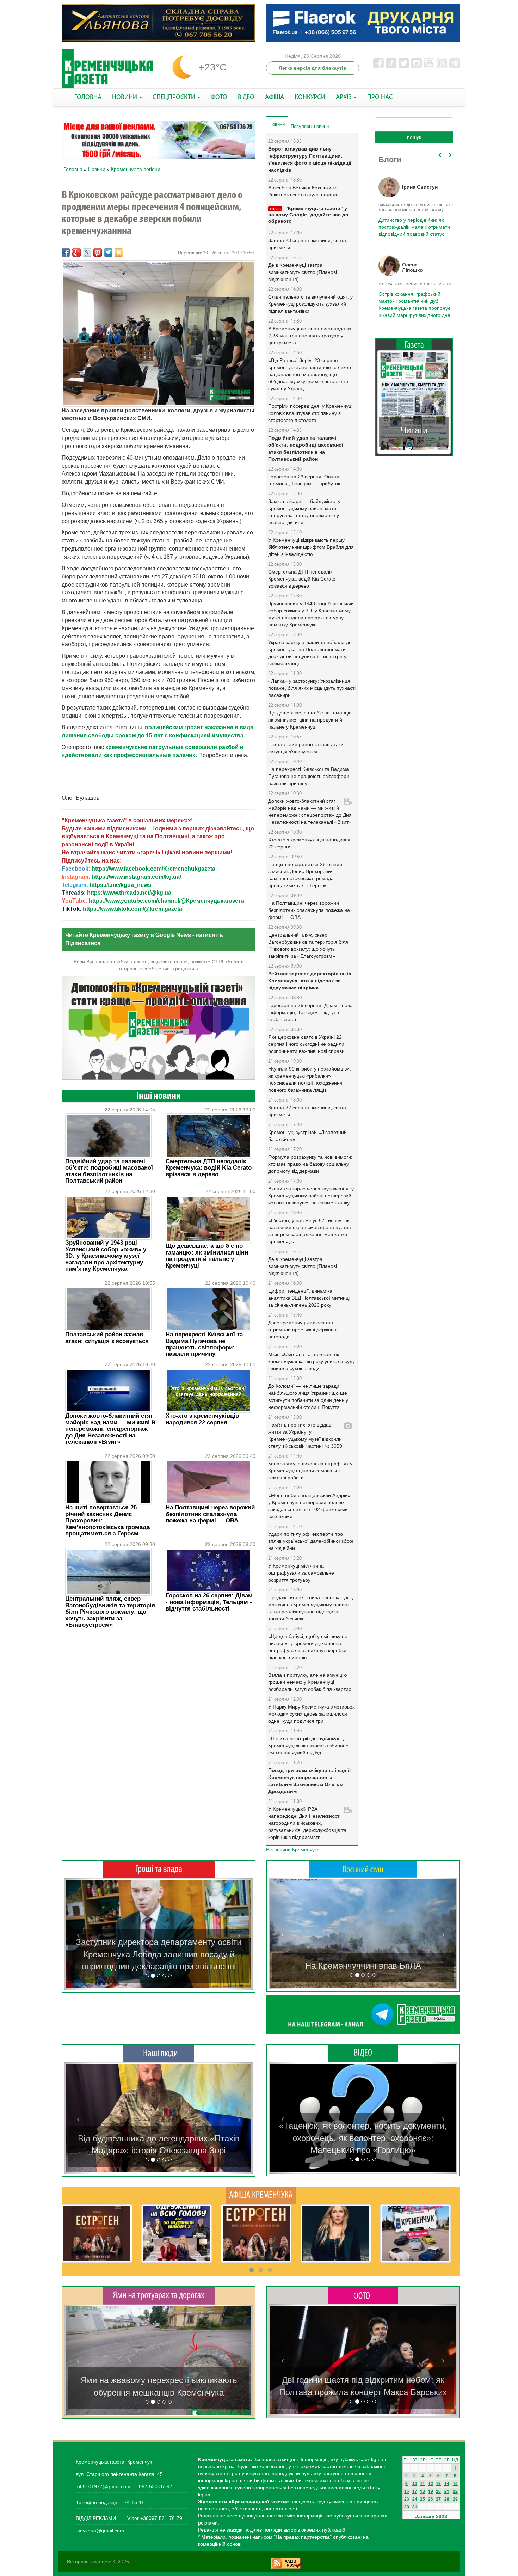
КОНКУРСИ (310, 97)
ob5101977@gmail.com (104, 2486)
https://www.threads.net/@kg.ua (129, 893)
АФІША (275, 97)
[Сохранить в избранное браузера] (119, 252)
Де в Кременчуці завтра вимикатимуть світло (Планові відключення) (303, 272)
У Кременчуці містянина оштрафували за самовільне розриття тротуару (301, 1573)
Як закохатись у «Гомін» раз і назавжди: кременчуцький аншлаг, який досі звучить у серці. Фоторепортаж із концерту (363, 2380)
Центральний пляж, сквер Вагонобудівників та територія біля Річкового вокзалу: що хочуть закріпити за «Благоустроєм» (110, 1612)
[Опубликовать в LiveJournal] (87, 252)
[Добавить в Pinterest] (98, 252)
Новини (97, 169)
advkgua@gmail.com (101, 2531)
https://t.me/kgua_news (120, 885)
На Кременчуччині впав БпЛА (363, 1966)
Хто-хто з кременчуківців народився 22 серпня (202, 1419)
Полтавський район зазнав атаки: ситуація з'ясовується (107, 1338)
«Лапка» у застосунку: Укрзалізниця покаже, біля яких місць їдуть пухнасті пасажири (312, 688)
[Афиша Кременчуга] (261, 2195)
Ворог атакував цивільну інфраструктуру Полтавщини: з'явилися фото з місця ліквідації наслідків (310, 159)
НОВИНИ (125, 97)
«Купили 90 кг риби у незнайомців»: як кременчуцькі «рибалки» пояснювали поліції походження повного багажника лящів (310, 1079)
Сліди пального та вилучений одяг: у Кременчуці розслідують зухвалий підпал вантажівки (310, 304)
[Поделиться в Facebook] (66, 252)
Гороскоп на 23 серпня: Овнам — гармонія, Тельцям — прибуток (307, 480)
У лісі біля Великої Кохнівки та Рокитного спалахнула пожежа (303, 191)
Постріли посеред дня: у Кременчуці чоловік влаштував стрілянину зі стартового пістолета (310, 413)
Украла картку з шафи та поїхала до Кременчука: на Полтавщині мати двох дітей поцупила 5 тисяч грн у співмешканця (310, 653)
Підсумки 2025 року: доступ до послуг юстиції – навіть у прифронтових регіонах (414, 301)
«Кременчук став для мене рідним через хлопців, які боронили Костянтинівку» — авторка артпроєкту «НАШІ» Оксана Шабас (159, 2138)
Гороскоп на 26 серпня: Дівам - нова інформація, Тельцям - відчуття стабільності (209, 1602)
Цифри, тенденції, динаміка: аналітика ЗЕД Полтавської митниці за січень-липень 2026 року (309, 1298)
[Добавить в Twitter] (108, 252)
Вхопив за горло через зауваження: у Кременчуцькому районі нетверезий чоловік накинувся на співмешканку (311, 1196)
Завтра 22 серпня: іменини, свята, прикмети (308, 1111)
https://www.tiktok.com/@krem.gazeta (132, 909)
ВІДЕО (246, 97)
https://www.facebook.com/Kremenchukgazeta (153, 869)
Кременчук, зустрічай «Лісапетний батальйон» (307, 1136)
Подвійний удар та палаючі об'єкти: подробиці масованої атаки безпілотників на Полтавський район (109, 1171)
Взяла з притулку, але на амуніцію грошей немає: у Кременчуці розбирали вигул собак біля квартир (310, 1682)
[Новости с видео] (363, 2053)
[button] (78, 1934)
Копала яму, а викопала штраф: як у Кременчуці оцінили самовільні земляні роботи (310, 1471)
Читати (414, 423)
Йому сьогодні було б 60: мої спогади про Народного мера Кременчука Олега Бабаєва (412, 223)
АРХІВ (344, 97)
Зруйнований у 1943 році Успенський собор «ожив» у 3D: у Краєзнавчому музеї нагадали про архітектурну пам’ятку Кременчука (106, 1256)
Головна (73, 169)
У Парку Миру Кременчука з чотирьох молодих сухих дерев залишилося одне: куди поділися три (312, 1714)
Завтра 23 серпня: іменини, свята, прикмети (308, 244)
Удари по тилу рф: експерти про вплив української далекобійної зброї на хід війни (311, 1541)
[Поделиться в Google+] (76, 252)
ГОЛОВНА (88, 97)
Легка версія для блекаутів (313, 68)
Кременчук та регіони (136, 169)
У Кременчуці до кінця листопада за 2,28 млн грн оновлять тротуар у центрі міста (310, 336)
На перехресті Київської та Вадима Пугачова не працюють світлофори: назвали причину (204, 1344)
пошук (414, 137)
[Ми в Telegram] (363, 2014)
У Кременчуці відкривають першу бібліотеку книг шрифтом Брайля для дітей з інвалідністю (311, 547)
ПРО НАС (380, 97)
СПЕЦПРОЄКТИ (175, 97)
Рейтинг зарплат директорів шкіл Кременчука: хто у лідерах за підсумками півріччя (310, 981)
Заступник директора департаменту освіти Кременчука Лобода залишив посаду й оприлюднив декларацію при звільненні (159, 1954)
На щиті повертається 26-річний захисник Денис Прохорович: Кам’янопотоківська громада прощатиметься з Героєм (305, 875)
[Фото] (363, 2295)
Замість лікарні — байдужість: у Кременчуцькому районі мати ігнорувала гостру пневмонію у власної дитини (304, 512)
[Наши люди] (159, 2053)
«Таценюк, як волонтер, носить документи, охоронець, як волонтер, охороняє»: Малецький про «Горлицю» (363, 2138)
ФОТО (219, 97)
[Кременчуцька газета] (107, 69)
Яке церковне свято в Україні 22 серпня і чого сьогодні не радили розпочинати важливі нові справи (306, 1044)
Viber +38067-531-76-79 (154, 2518)
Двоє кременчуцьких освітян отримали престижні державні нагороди (303, 1330)
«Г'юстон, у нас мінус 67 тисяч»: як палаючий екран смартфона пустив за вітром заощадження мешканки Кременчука (309, 1231)
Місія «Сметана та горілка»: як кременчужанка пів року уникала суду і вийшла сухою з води (312, 1361)
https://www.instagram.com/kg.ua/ (136, 877)
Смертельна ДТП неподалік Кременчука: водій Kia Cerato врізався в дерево (209, 1168)
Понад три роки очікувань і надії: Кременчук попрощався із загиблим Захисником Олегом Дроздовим (310, 1781)
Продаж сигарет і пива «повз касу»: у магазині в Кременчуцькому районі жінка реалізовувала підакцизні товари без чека (311, 1608)
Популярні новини (310, 126)
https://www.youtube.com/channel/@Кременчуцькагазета (166, 901)
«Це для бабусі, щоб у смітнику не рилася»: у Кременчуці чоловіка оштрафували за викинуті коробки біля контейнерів (308, 1647)
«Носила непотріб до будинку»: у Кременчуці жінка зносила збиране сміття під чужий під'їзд (308, 1746)
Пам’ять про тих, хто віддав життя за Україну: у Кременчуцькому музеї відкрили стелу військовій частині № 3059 (305, 1435)
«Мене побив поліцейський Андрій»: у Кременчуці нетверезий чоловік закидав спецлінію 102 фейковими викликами (310, 1506)
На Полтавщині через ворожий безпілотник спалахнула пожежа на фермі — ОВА (210, 1514)
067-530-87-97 (155, 2486)
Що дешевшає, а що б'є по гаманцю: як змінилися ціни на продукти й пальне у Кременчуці (207, 1256)
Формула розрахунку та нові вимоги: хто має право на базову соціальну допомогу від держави (310, 1164)
